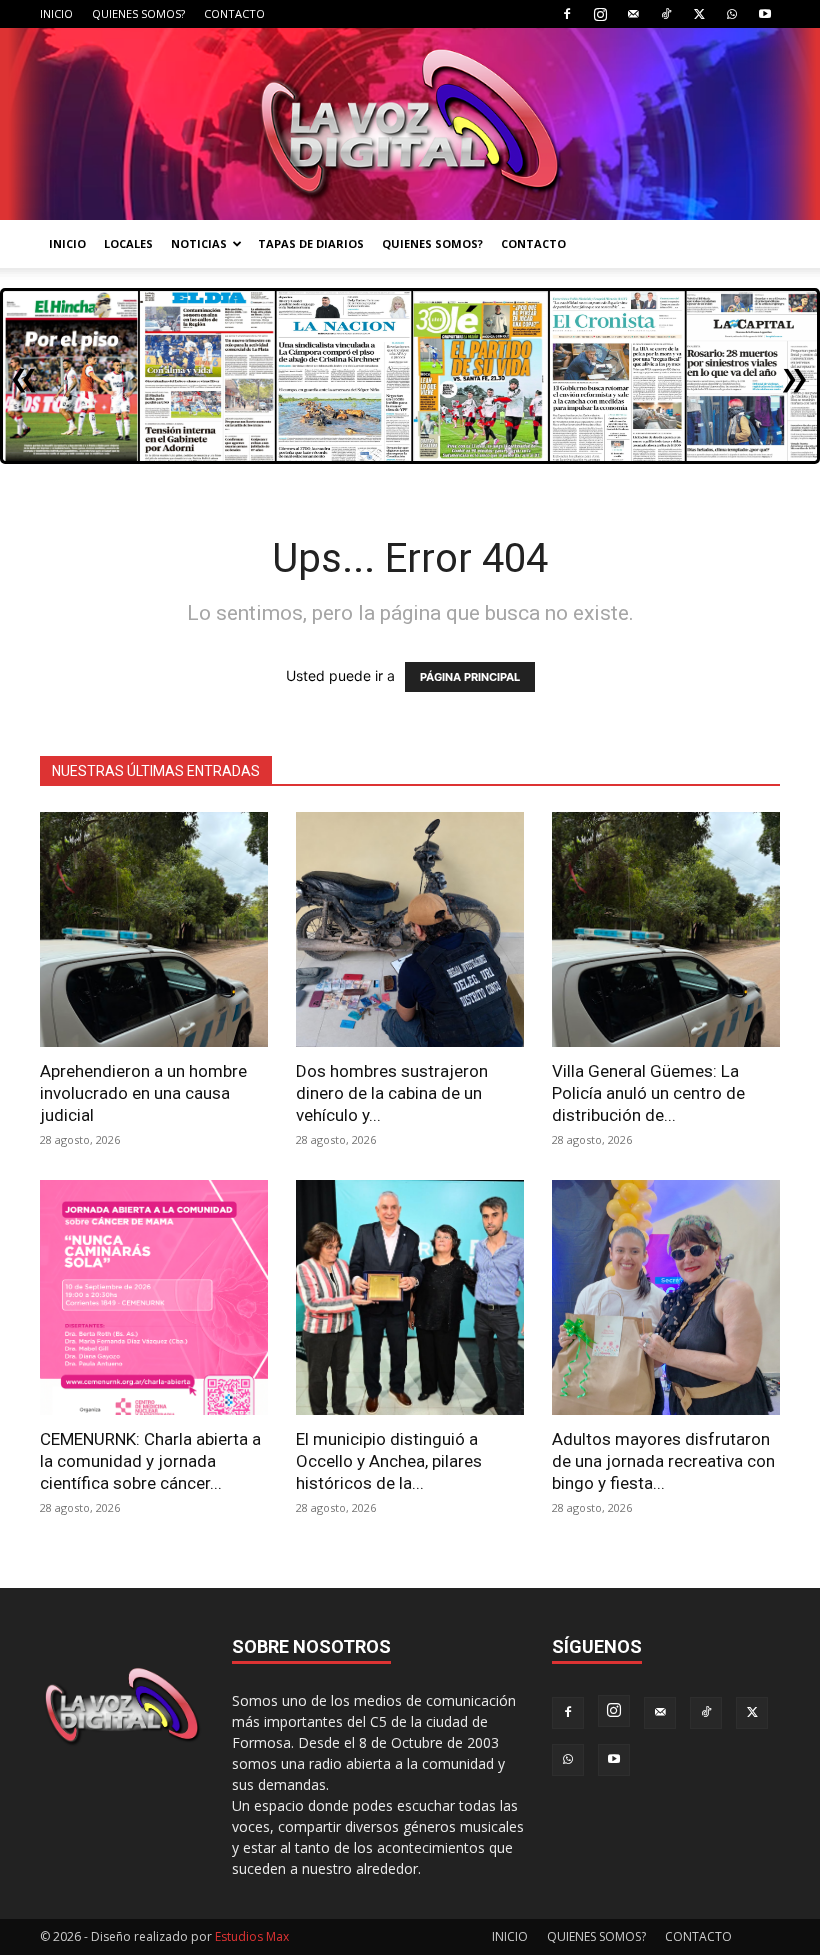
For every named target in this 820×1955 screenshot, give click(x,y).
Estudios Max (252, 1936)
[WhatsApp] (732, 14)
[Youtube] (765, 14)
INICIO (56, 13)
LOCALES (128, 243)
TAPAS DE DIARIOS (311, 243)
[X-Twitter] (699, 14)
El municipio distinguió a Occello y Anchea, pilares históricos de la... (389, 1461)
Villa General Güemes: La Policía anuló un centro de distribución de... (648, 1093)
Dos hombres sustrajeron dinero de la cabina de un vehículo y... (392, 1093)
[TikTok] (666, 14)
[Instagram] (600, 14)
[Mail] (633, 14)
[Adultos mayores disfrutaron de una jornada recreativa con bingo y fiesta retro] (666, 1297)
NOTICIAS (199, 243)
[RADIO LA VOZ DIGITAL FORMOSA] (410, 124)
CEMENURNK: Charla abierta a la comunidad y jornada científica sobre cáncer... (150, 1461)
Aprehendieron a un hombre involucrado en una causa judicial (143, 1093)
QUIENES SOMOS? (138, 13)
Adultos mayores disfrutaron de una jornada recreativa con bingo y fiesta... (663, 1461)
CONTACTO (234, 13)
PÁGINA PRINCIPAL (470, 677)
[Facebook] (567, 14)
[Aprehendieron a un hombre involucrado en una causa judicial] (154, 929)
